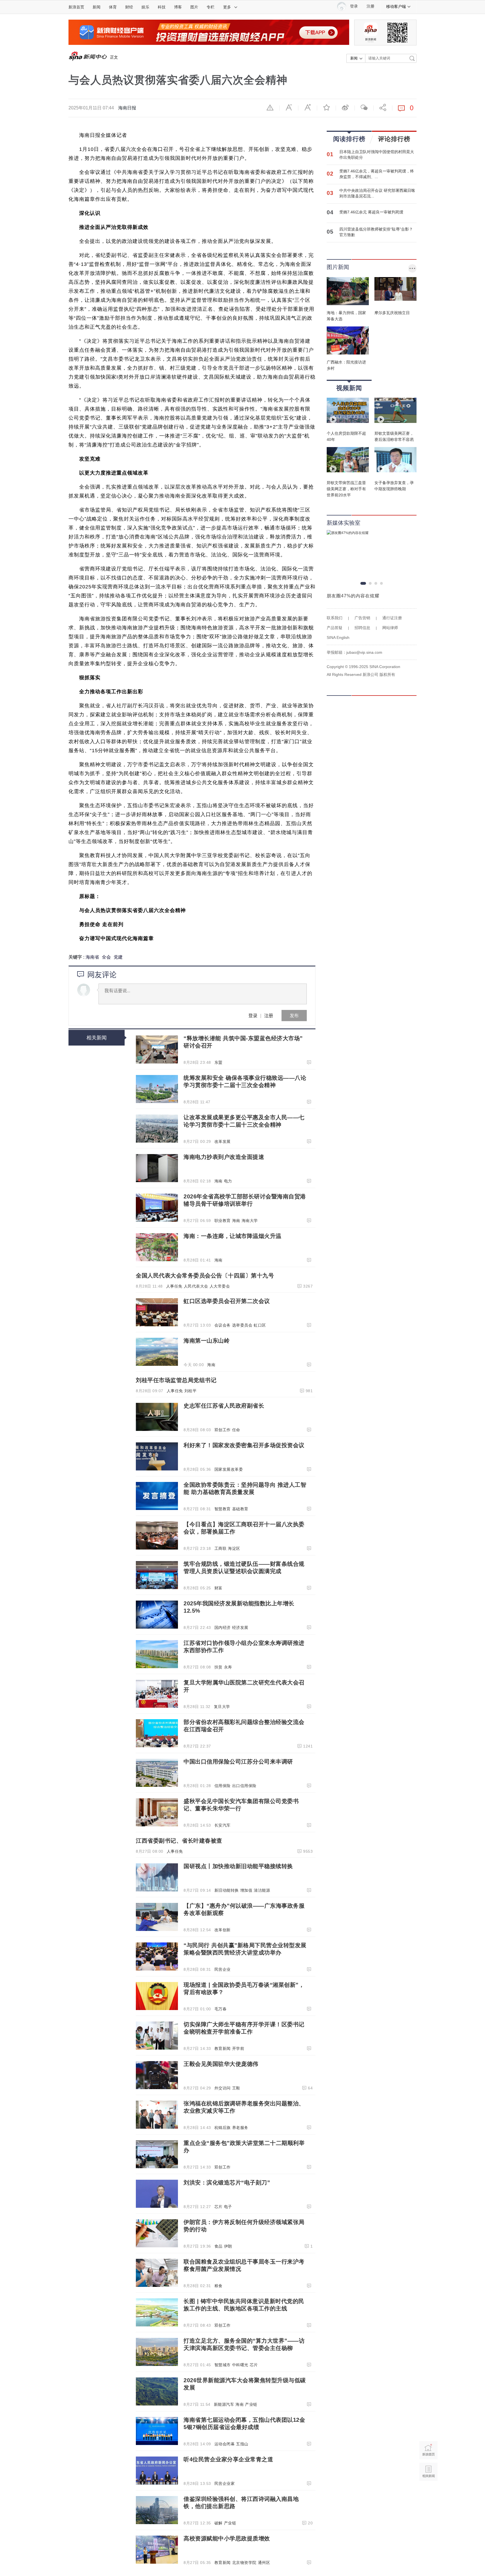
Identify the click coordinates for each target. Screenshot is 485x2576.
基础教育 (240, 1509)
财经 (129, 7)
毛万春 (221, 2009)
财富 (219, 1588)
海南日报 (127, 108)
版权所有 (387, 674)
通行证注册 (392, 618)
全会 (106, 957)
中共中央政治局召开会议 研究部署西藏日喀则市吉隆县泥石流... (377, 193)
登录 (253, 1015)
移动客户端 (396, 6)
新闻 (97, 7)
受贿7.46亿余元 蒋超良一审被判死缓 (371, 212)
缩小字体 (289, 107)
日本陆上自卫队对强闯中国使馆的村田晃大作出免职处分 (377, 155)
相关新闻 (97, 1038)
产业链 (251, 2404)
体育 (113, 7)
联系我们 (335, 618)
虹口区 (260, 1325)
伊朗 (228, 2246)
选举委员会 (242, 1325)
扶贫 (219, 1667)
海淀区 (234, 1548)
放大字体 (308, 107)
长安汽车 (223, 1825)
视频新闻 (349, 388)
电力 (228, 1181)
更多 (227, 7)
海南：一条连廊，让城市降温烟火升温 (233, 1236)
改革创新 (223, 1930)
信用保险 (223, 1786)
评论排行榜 (394, 139)
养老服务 (240, 2128)
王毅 (236, 2088)
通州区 (264, 2563)
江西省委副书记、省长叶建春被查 (179, 1841)
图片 (194, 7)
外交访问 (223, 2088)
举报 (270, 107)
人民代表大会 (196, 1286)
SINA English (338, 637)
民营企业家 (225, 2483)
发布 (294, 1015)
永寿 (228, 1667)
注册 (370, 6)
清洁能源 (262, 1890)
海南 (219, 1181)
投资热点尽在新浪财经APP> (97, 1090)
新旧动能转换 (227, 1890)
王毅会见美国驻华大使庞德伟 (221, 2064)
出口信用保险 (244, 1786)
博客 (178, 7)
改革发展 (223, 1141)
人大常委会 (220, 1286)
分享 (383, 107)
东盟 (219, 1062)
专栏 (211, 7)
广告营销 (362, 618)
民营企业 (223, 1969)
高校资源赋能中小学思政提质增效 (227, 2538)
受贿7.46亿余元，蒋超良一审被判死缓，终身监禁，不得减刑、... (377, 174)
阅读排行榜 (349, 139)
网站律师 (390, 628)
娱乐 (145, 7)
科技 (162, 7)
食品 (219, 2246)
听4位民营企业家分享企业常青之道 (228, 2459)
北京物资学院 (244, 2563)
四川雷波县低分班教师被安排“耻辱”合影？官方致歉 (376, 232)
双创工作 (223, 1430)
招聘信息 (362, 628)
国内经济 (223, 1627)
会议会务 (223, 1325)
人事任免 (174, 1286)
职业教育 (223, 1221)
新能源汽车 (224, 2404)
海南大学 (250, 1221)
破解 (219, 2523)
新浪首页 (76, 7)
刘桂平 (191, 1391)
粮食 (219, 2286)
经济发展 (240, 1627)
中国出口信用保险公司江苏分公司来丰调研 (238, 1762)
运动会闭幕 (225, 2444)
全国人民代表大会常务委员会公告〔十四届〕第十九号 (205, 1276)
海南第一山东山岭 (207, 1341)
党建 (118, 957)
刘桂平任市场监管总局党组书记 (176, 1380)
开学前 (238, 2048)
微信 (364, 107)
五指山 (242, 2444)
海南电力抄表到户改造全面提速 (224, 1157)
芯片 (219, 2207)
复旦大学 (222, 1707)
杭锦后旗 (223, 2128)
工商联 (221, 1548)
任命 (236, 1430)
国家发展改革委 (229, 1469)
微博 (345, 107)
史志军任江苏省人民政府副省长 (224, 1406)
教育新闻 (223, 2048)
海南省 (92, 957)
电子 (228, 2207)
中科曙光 (240, 2365)
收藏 (326, 107)
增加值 (246, 1890)
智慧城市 (223, 2365)
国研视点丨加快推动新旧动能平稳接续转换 (238, 1866)
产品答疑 (335, 628)
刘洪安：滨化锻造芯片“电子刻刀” (227, 2183)
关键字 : (77, 957)
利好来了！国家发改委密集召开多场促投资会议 (244, 1445)
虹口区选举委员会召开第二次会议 (227, 1301)
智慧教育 (223, 1509)
